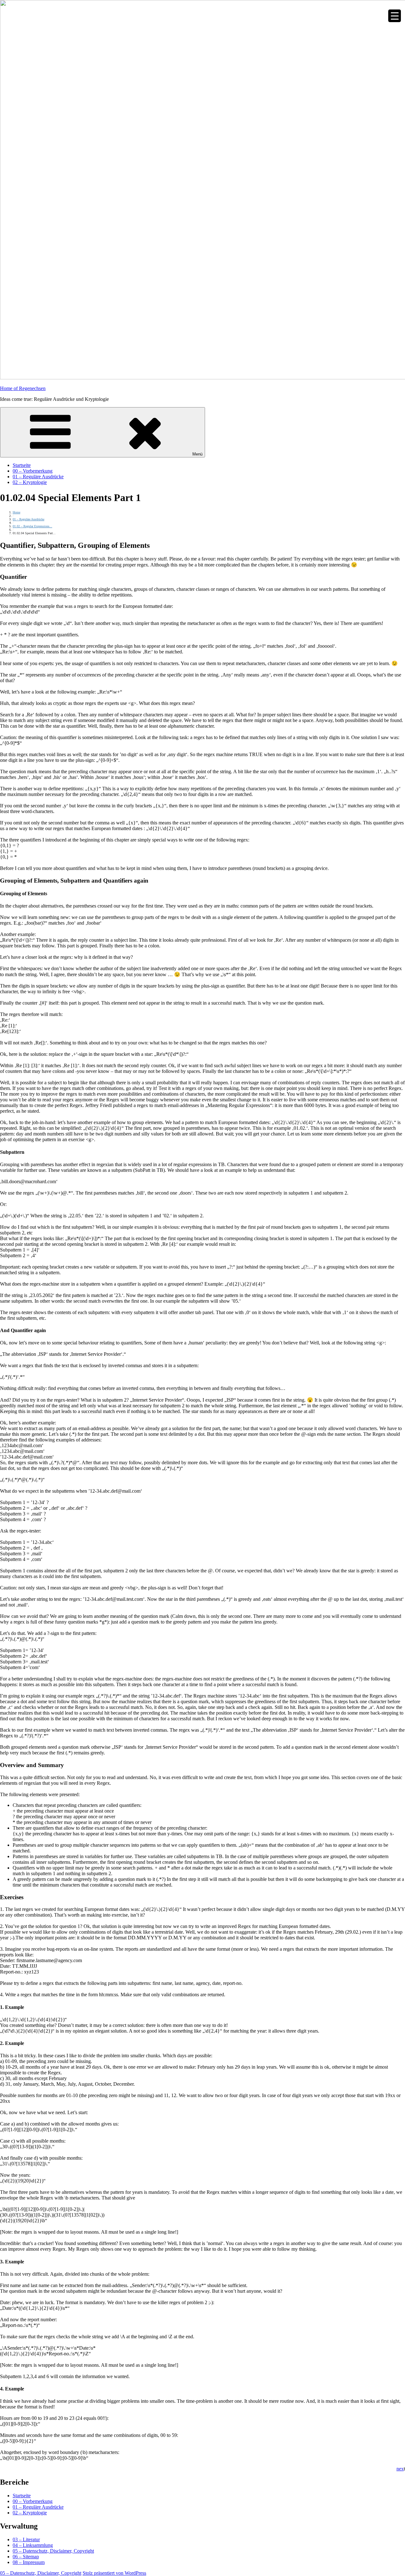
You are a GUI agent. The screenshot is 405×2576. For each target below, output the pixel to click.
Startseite (22, 465)
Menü (197, 454)
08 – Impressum (29, 2562)
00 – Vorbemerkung (33, 471)
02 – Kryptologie (30, 482)
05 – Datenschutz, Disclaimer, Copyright (53, 2551)
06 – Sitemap (26, 2557)
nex (400, 2469)
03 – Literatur (26, 2539)
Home (16, 512)
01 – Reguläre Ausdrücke (38, 477)
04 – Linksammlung (33, 2545)
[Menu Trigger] (395, 16)
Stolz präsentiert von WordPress (114, 2573)
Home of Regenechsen (23, 388)
